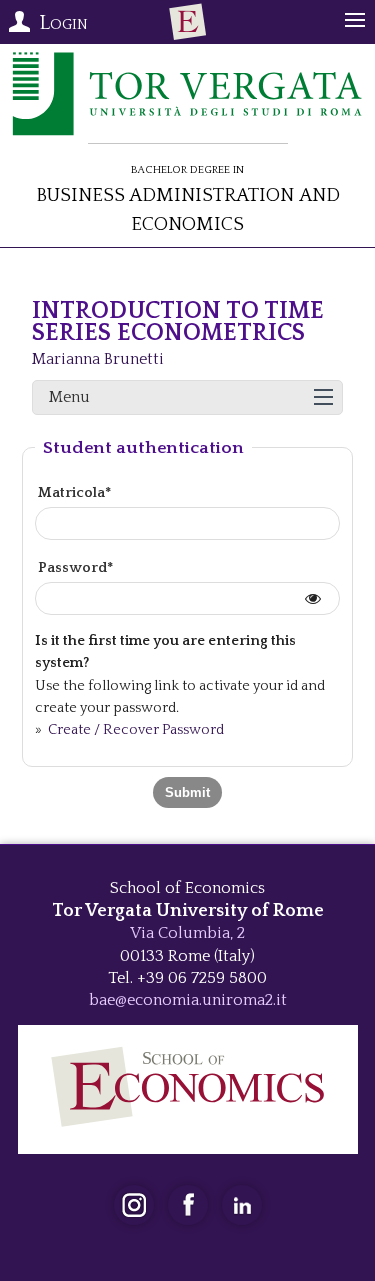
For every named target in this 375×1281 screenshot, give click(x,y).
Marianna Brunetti (98, 359)
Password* (75, 568)
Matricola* (74, 493)
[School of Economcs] (188, 22)
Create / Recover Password (134, 730)
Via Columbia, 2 (187, 933)
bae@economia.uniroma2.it (188, 1000)
